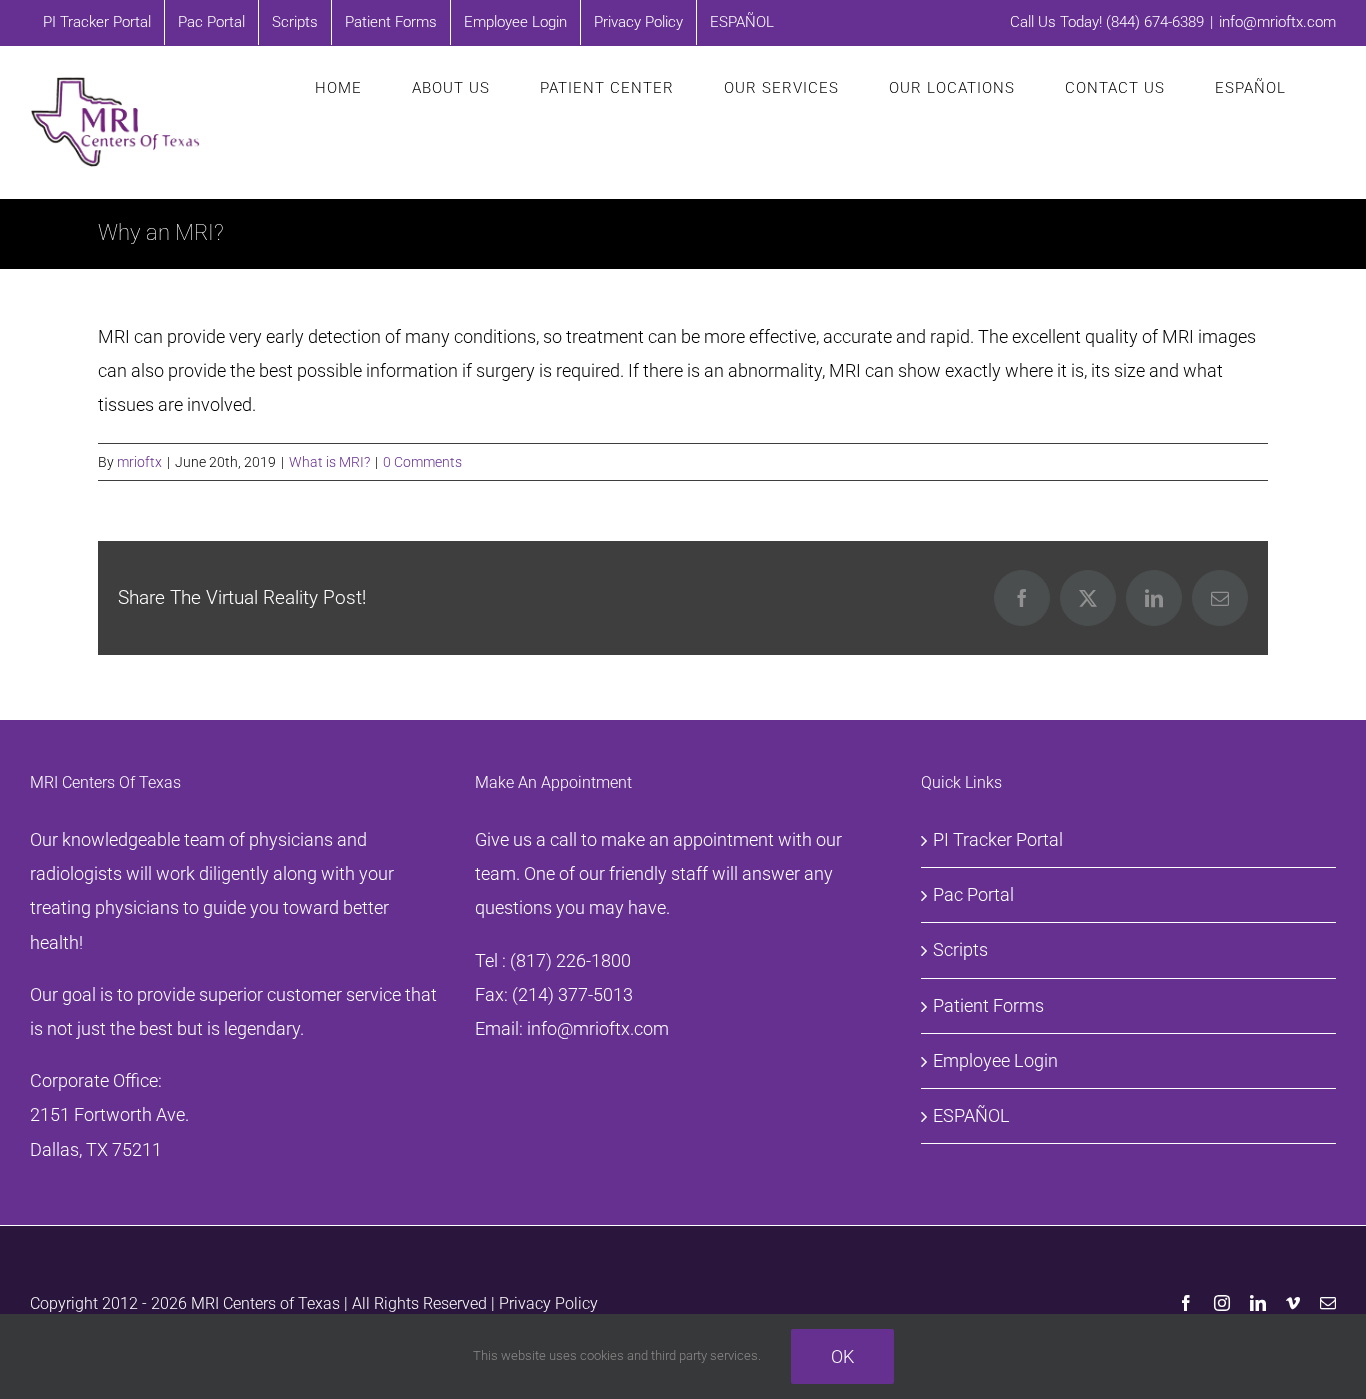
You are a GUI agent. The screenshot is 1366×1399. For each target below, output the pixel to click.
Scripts (960, 949)
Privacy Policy (548, 1303)
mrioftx (139, 462)
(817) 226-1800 (570, 960)
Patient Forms (988, 1005)
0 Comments (422, 462)
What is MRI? (329, 462)
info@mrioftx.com (1277, 22)
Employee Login (995, 1060)
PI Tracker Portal (998, 839)
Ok (842, 1356)
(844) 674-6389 (1155, 22)
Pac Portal (973, 894)
